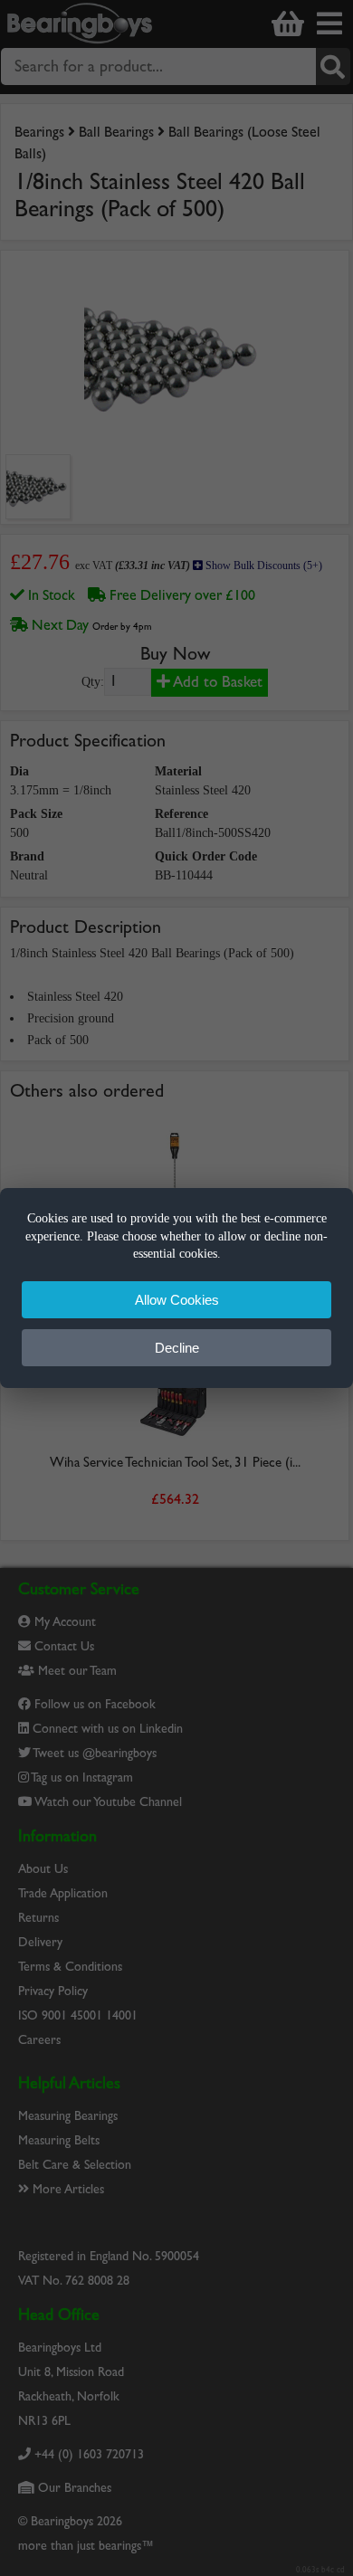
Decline (177, 1348)
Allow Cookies (177, 1300)
